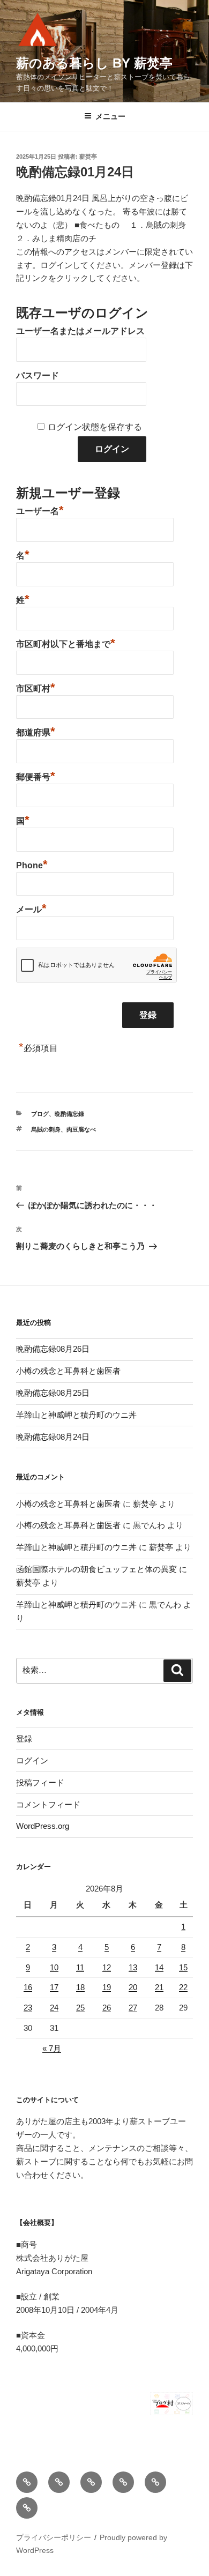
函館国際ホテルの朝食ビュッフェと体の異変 (96, 1569)
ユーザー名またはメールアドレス (80, 331)
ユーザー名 (40, 510)
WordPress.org (43, 1826)
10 (54, 1967)
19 (107, 1987)
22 (183, 1987)
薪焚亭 (88, 157)
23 (28, 2008)
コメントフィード (48, 1804)
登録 (24, 1739)
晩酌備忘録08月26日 (53, 1349)
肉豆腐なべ (81, 1129)
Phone (32, 864)
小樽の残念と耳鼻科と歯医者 (68, 1371)
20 (133, 1987)
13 (133, 1967)
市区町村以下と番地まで (66, 643)
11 (80, 1967)
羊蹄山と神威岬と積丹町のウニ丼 (76, 1415)
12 (107, 1967)
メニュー (110, 116)
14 (159, 1967)
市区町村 (36, 687)
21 (159, 1987)
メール (31, 908)
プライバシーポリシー (54, 2537)
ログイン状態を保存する (95, 427)
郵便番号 (36, 776)
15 (183, 1967)
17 (54, 1987)
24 (54, 2008)
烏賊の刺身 (46, 1129)
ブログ (40, 1114)
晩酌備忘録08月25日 (53, 1393)
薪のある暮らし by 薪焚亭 (94, 63)
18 (80, 1987)
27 (133, 2008)
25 (80, 2008)
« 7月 (52, 2048)
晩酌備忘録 (69, 1114)
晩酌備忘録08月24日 (53, 1437)
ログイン (32, 1760)
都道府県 (36, 731)
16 (28, 1987)
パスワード (38, 375)
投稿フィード (40, 1782)
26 (107, 2008)
